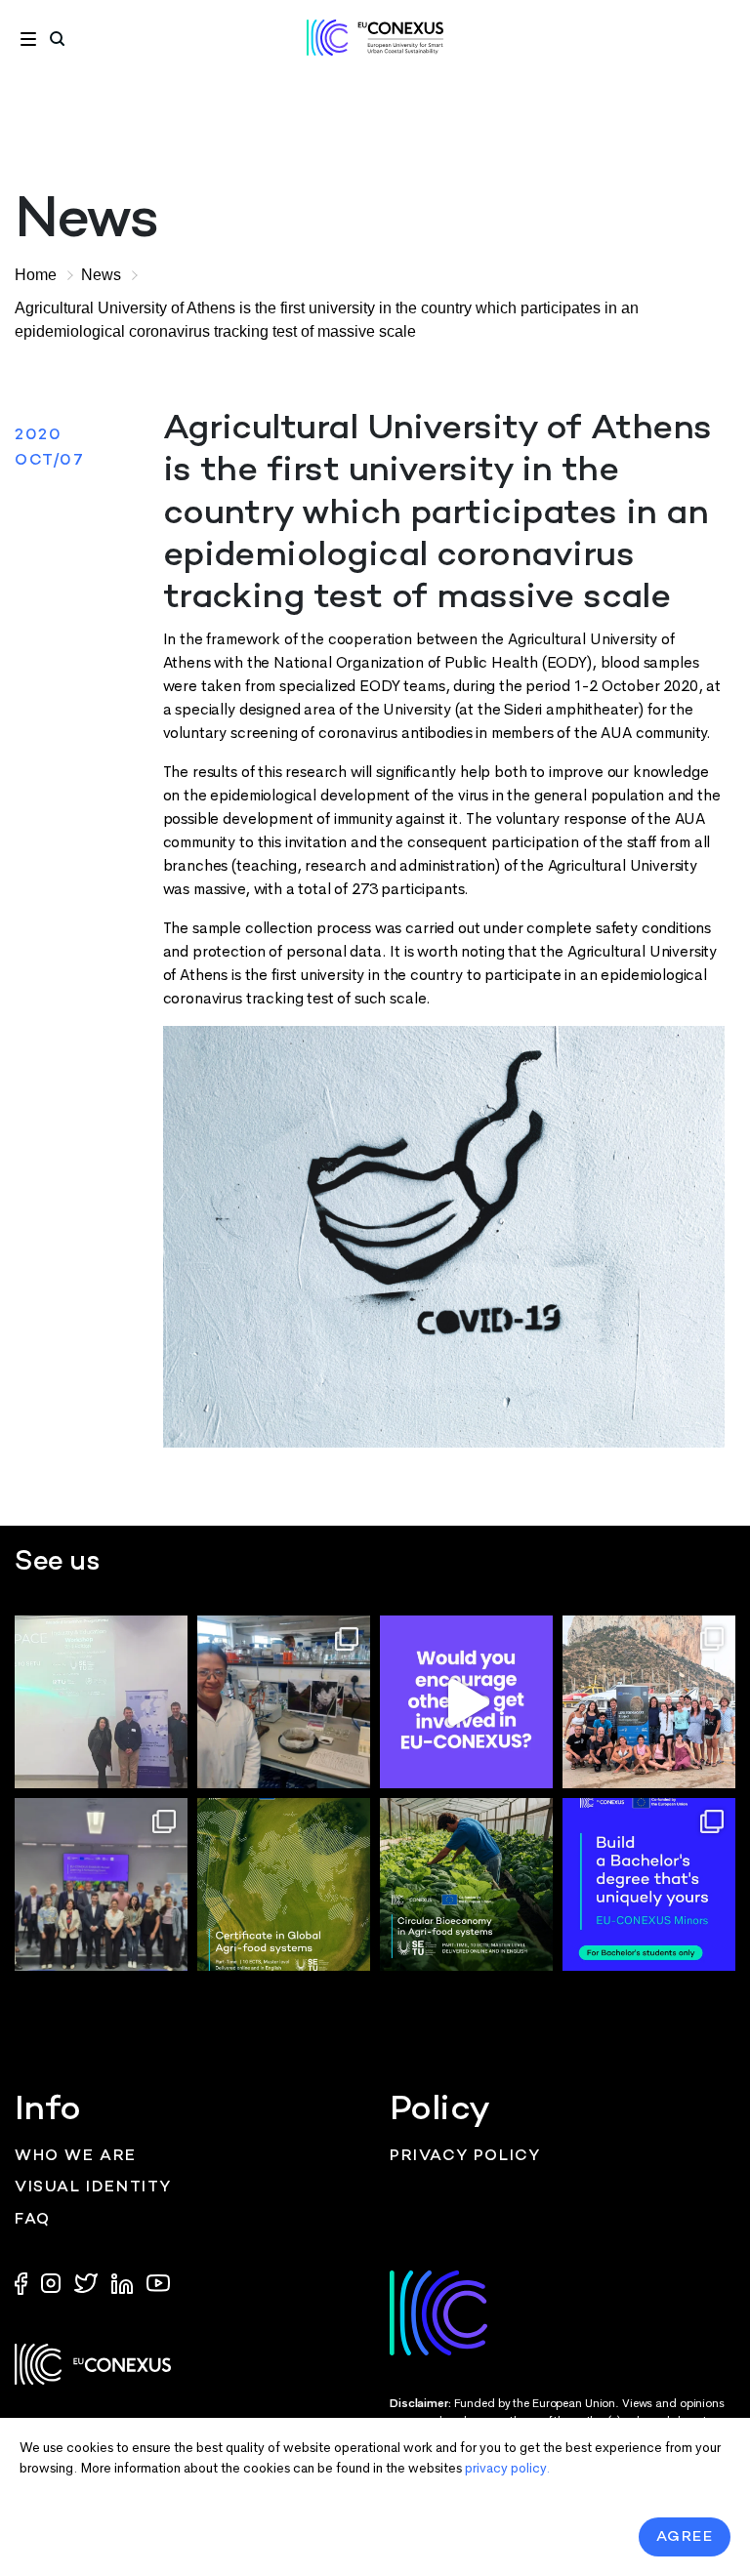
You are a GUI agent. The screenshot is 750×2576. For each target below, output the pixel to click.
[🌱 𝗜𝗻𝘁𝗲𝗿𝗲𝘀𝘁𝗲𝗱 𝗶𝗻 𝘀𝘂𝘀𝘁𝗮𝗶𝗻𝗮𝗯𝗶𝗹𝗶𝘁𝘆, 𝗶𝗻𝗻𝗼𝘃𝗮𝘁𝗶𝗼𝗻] (466, 1884)
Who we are (76, 2157)
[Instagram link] (53, 2282)
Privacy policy (465, 2157)
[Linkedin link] (124, 2282)
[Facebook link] (25, 2282)
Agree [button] (685, 2537)
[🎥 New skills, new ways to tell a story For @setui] (284, 1702)
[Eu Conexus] (375, 38)
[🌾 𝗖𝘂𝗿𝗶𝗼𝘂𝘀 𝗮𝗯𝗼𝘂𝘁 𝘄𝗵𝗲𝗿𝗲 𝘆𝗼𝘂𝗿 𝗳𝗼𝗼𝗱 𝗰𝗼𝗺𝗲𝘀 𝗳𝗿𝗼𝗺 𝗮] (284, 1884)
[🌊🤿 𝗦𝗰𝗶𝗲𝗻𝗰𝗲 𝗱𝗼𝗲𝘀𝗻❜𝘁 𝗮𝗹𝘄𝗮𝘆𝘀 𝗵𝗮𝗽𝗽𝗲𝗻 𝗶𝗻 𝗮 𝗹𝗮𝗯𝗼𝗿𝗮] (649, 1702)
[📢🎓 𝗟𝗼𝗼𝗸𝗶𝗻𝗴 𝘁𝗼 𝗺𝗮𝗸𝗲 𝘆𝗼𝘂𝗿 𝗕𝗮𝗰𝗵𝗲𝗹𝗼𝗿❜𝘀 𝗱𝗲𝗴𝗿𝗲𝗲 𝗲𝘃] (649, 1884)
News (101, 275)
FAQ (33, 2220)
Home (36, 275)
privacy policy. (507, 2468)
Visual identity (93, 2188)
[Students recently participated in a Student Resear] (101, 1702)
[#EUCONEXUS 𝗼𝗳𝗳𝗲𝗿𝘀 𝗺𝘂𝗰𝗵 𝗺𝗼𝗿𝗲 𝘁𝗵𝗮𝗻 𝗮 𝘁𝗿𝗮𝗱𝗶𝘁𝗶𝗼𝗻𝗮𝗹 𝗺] (466, 1702)
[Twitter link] (88, 2282)
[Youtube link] (158, 2282)
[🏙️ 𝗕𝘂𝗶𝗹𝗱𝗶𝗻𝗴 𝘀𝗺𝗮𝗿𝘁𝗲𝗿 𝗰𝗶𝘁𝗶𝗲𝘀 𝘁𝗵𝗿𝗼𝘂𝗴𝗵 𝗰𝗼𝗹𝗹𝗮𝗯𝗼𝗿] (101, 1884)
